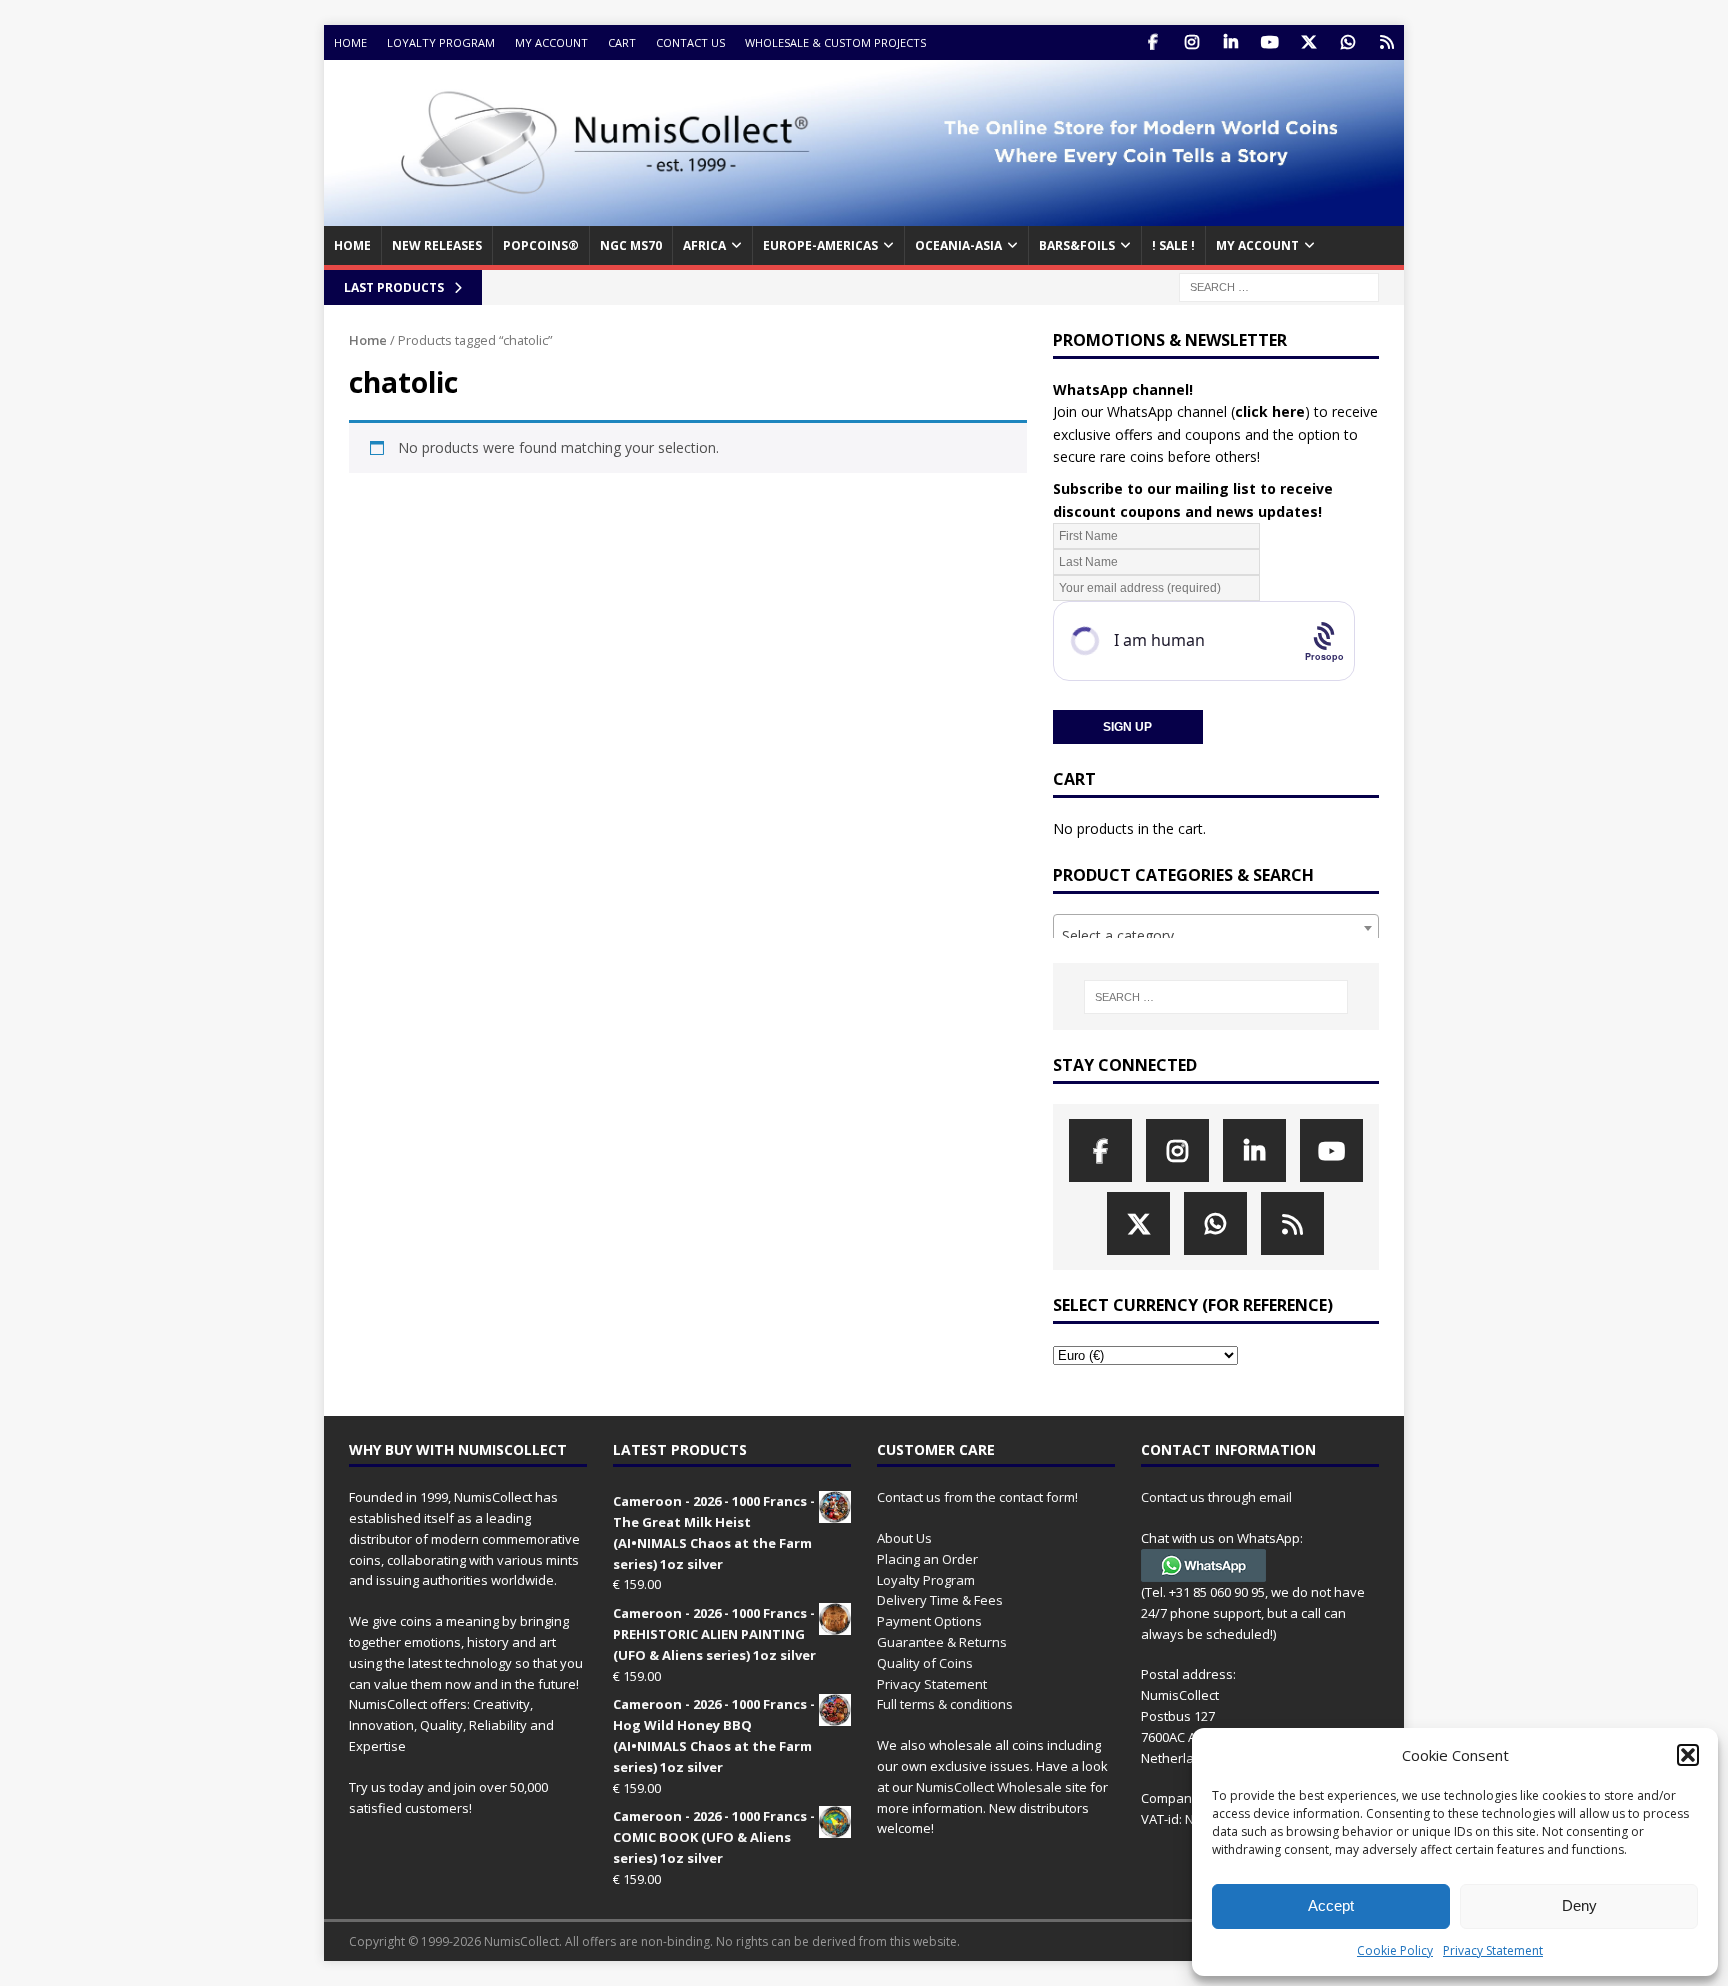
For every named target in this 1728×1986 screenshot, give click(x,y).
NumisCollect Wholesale (989, 1787)
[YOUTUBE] (1269, 42)
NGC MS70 (631, 245)
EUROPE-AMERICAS (820, 245)
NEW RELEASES (437, 245)
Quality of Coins (925, 1663)
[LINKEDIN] (1230, 42)
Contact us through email (1216, 1497)
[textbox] (1216, 936)
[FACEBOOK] (1152, 42)
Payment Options (929, 1621)
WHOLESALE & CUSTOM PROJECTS (835, 42)
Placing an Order (927, 1559)
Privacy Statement (1493, 1950)
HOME (352, 245)
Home (350, 42)
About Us (904, 1538)
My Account (551, 42)
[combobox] (1216, 928)
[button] (1688, 1755)
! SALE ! (1173, 245)
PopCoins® (541, 245)
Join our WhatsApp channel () (1181, 411)
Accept (1331, 1905)
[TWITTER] (1308, 42)
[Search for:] (1279, 285)
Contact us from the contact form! (977, 1497)
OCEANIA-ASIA (958, 245)
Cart (622, 42)
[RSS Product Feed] (1386, 42)
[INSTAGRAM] (1191, 42)
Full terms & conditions (945, 1704)
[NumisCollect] (864, 214)
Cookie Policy (1395, 1950)
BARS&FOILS (1077, 245)
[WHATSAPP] (1347, 42)
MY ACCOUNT (1257, 245)
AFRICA (704, 245)
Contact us (690, 42)
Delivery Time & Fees (940, 1600)
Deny (1579, 1905)
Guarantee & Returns (942, 1642)
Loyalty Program (441, 42)
